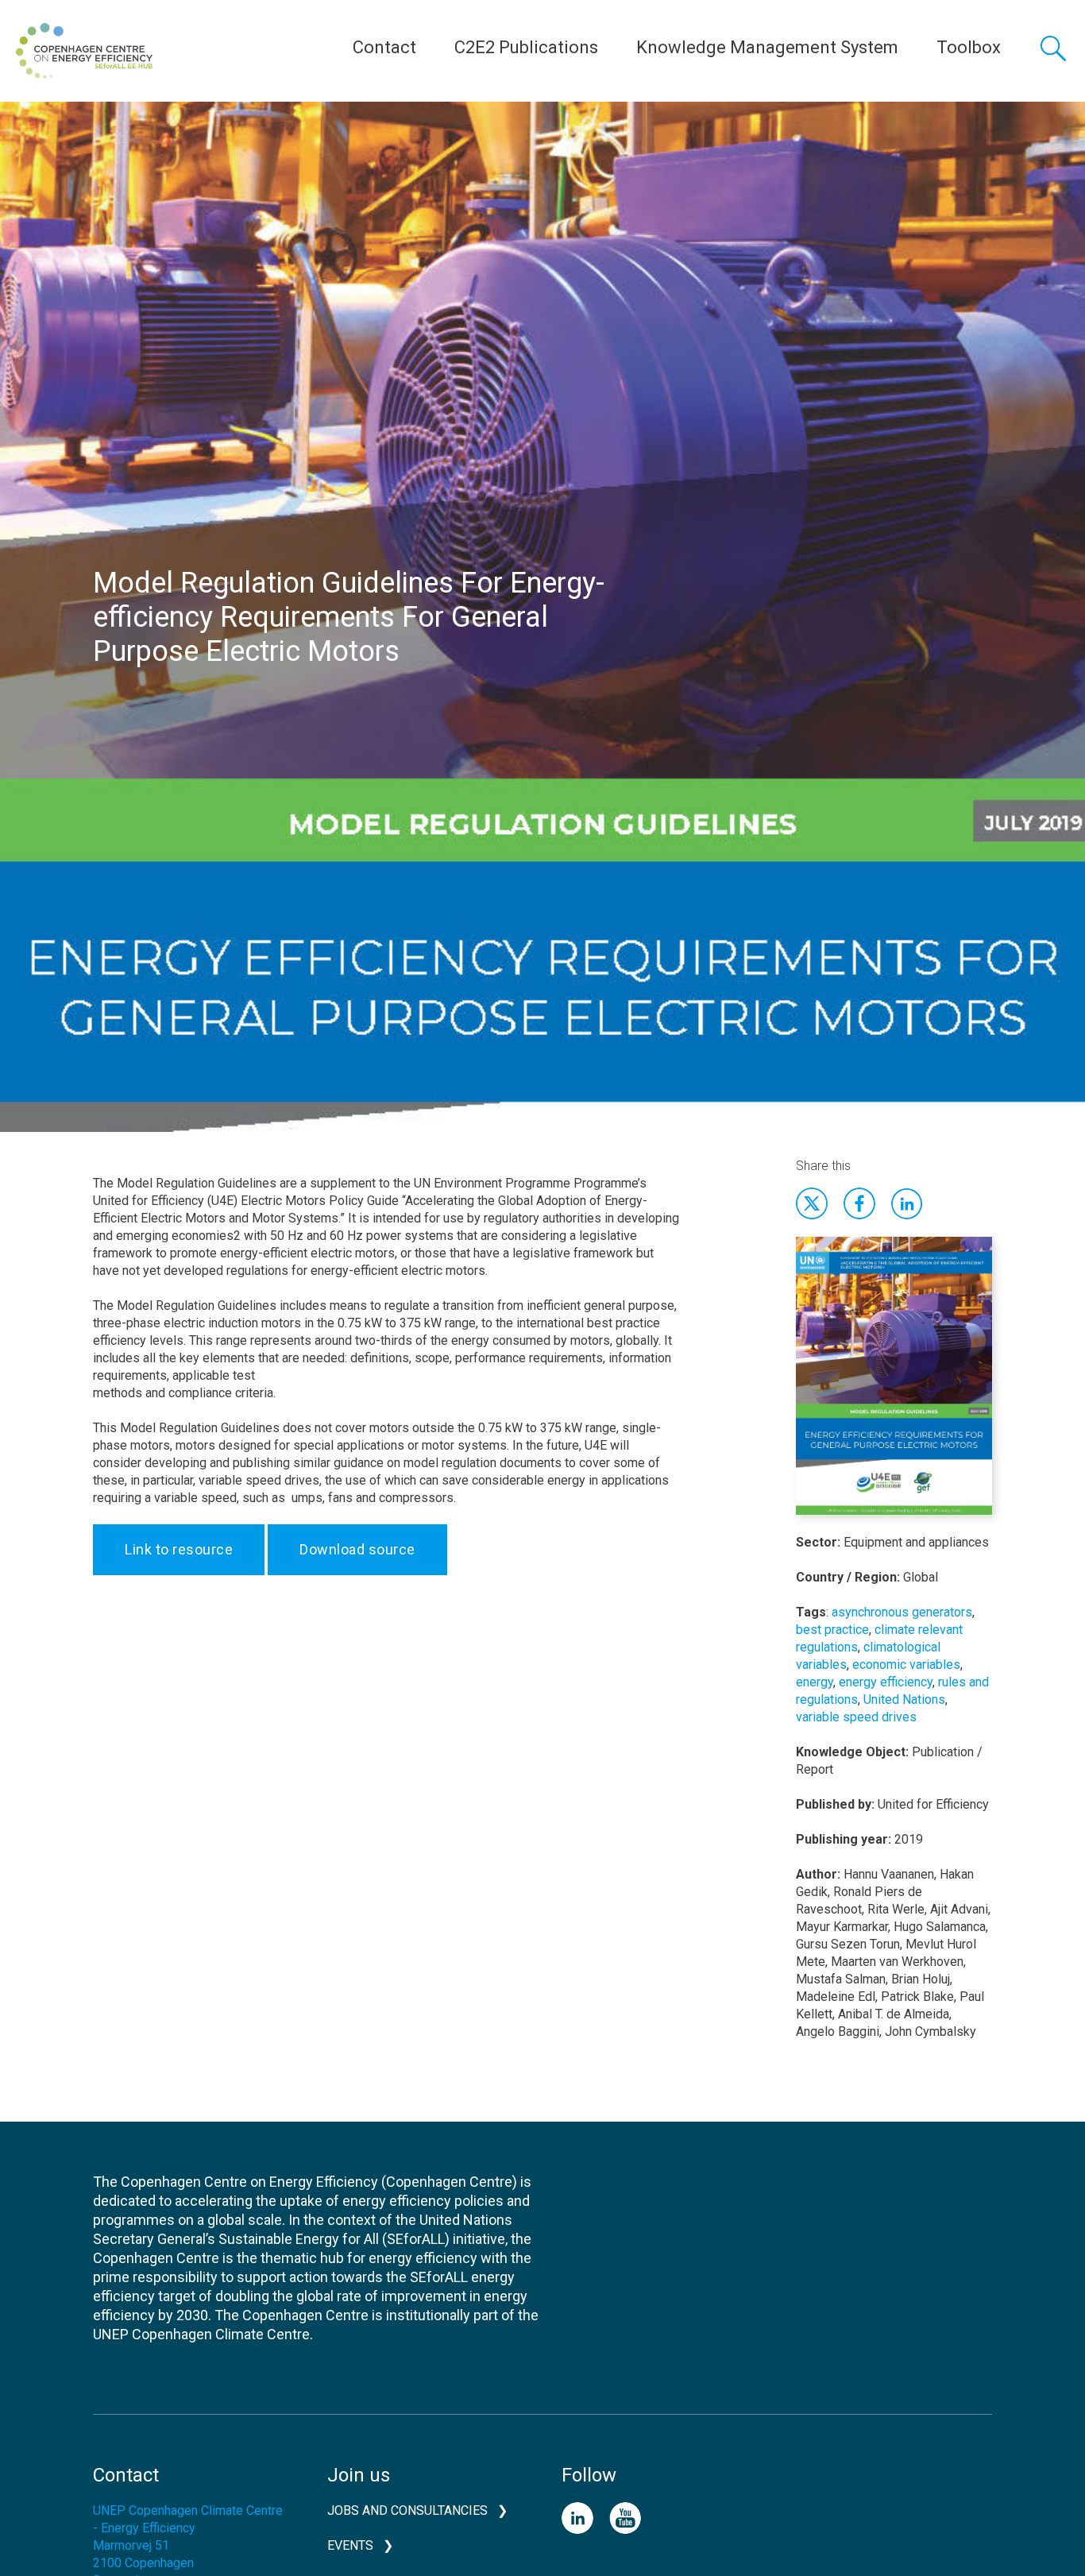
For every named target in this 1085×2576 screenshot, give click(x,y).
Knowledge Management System (767, 47)
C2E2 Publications (526, 47)
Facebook (859, 1203)
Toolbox (969, 47)
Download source (357, 1549)
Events (350, 2545)
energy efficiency (886, 1682)
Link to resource (179, 1549)
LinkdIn (907, 1203)
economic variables (906, 1665)
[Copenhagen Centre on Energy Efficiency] (84, 51)
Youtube (625, 2518)
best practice (832, 1630)
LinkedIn (577, 2518)
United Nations (904, 1699)
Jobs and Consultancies (407, 2510)
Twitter (812, 1203)
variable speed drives (856, 1717)
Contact (384, 47)
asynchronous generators (902, 1612)
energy (815, 1682)
